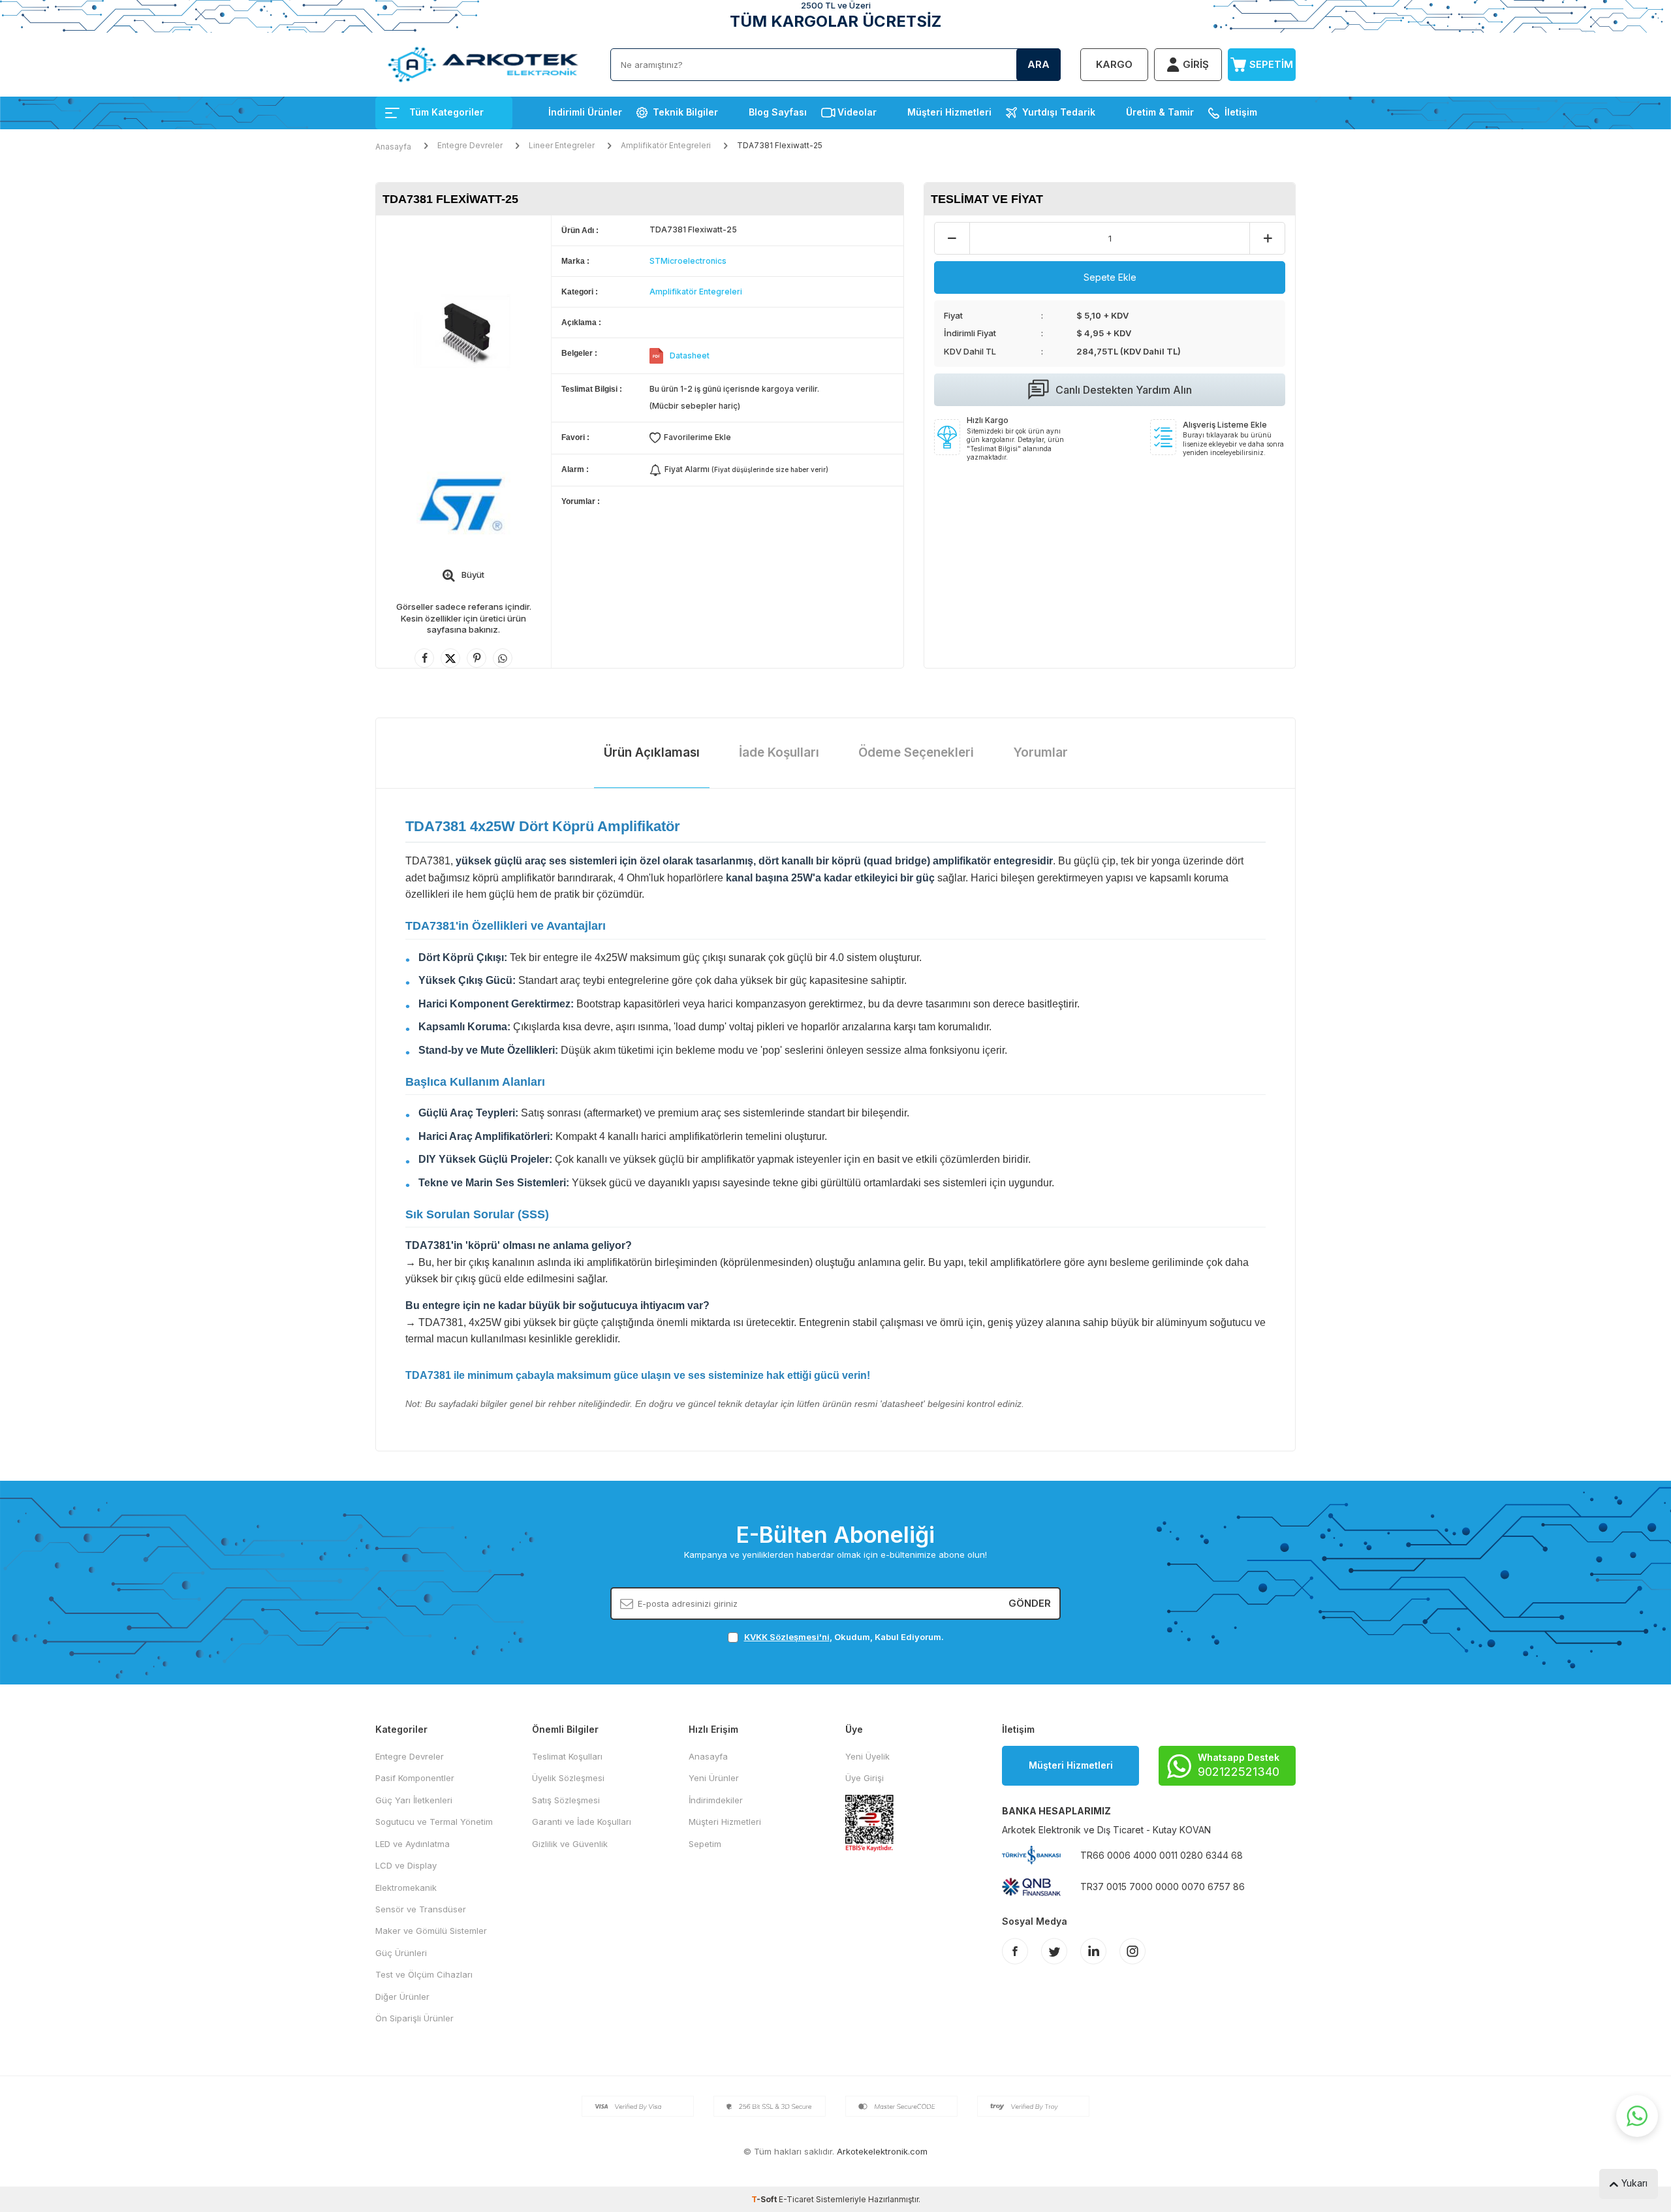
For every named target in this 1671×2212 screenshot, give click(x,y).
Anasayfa (393, 147)
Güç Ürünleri (401, 1953)
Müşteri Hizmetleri (949, 112)
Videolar (857, 112)
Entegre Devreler (470, 145)
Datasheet (690, 355)
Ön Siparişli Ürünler (414, 2018)
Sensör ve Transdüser (421, 1909)
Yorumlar (1040, 752)
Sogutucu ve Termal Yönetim (434, 1822)
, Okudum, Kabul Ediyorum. (844, 1637)
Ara (1039, 64)
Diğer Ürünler (402, 1997)
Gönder (1030, 1603)
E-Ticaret (796, 2199)
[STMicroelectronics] (463, 505)
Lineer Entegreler (562, 145)
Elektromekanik (406, 1888)
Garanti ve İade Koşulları (582, 1822)
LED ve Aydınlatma (413, 1844)
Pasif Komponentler (415, 1778)
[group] (463, 332)
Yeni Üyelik (867, 1756)
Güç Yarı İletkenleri (414, 1800)
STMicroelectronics (688, 261)
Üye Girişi (865, 1778)
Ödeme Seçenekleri (916, 752)
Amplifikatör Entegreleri (666, 145)
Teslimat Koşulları (567, 1756)
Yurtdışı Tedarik (1059, 112)
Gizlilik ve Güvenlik (570, 1844)
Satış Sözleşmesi (566, 1800)
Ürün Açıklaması (652, 752)
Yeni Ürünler (714, 1778)
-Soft (765, 2199)
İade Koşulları (779, 752)
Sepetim (705, 1844)
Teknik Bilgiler (685, 112)
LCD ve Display (406, 1865)
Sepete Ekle (1110, 277)
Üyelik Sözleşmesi (568, 1778)
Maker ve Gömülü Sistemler (431, 1931)
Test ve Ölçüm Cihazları (424, 1974)
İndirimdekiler (716, 1800)
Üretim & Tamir (1160, 112)
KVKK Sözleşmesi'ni (787, 1637)
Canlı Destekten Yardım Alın (1124, 390)
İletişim (1241, 112)
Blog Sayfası (778, 112)
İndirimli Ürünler (585, 112)
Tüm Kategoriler (446, 112)
